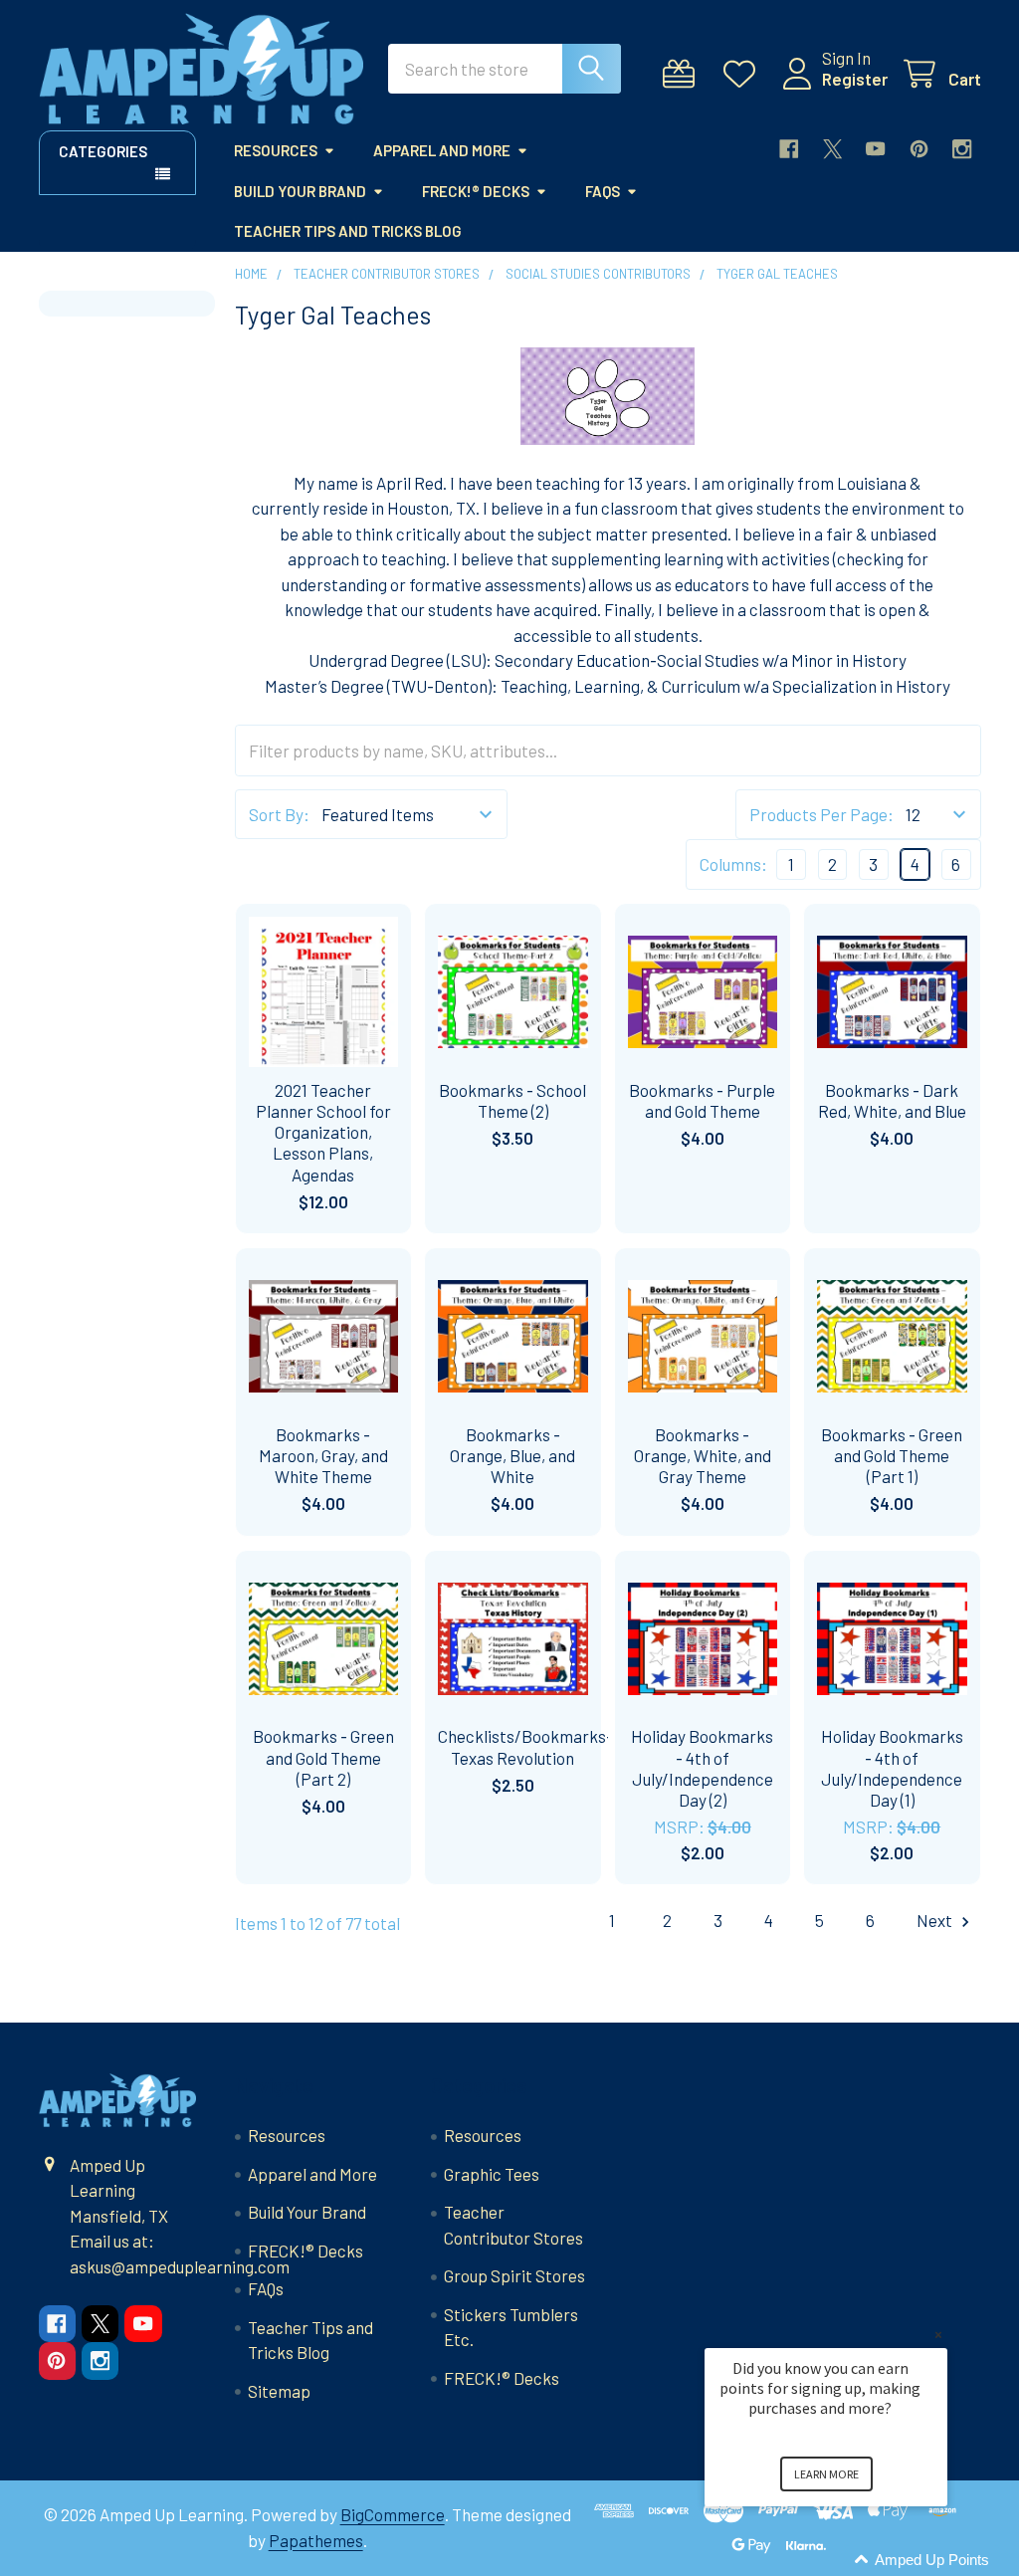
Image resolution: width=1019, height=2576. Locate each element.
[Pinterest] (919, 149)
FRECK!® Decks (476, 191)
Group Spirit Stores (514, 2275)
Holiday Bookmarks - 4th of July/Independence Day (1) (892, 1768)
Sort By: (279, 814)
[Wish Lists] (744, 74)
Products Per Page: (821, 814)
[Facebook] (789, 149)
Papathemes (316, 2540)
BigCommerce (393, 2514)
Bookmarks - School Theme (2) (512, 1100)
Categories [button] (103, 151)
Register (855, 79)
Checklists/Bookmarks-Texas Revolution (525, 1746)
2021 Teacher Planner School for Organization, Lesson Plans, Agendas (323, 1132)
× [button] (938, 2335)
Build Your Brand (300, 191)
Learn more (826, 2474)
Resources (276, 150)
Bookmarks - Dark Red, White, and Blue (892, 1100)
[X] (832, 149)
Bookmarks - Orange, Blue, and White (512, 1456)
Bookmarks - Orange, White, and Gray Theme (703, 1456)
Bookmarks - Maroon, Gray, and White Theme (323, 1456)
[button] (850, 2561)
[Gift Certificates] (684, 74)
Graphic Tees (492, 2174)
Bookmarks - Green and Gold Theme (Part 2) (323, 1757)
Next (936, 1920)
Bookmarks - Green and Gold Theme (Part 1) (892, 1456)
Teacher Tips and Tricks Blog (348, 231)
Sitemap (279, 2391)
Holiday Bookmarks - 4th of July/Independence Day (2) (702, 1768)
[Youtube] (875, 149)
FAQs (603, 191)
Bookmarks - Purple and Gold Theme (702, 1100)
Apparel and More (442, 150)
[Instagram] (962, 149)
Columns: (733, 864)
